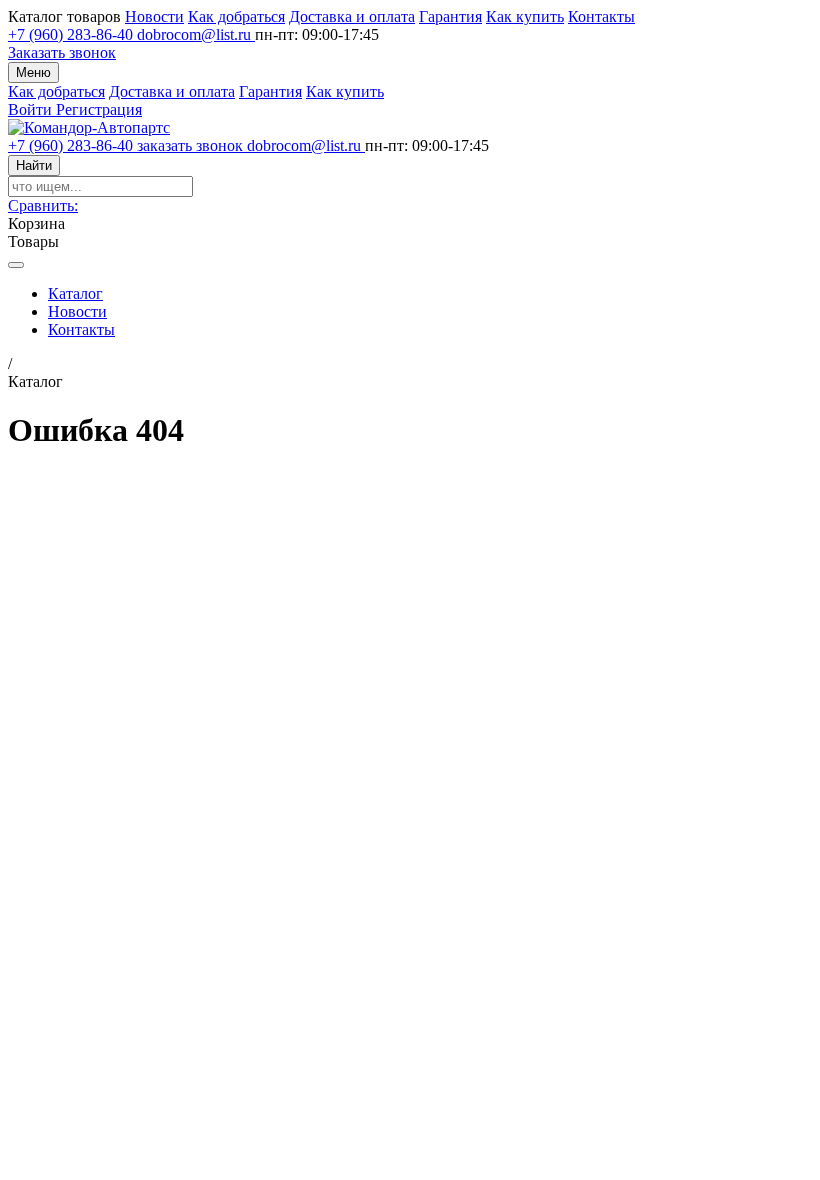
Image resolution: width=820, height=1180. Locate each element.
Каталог (75, 293)
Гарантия (450, 16)
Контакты (601, 16)
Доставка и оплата (352, 16)
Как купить (525, 16)
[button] (43, 205)
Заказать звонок (62, 52)
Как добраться (236, 16)
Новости (154, 16)
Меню (33, 72)
